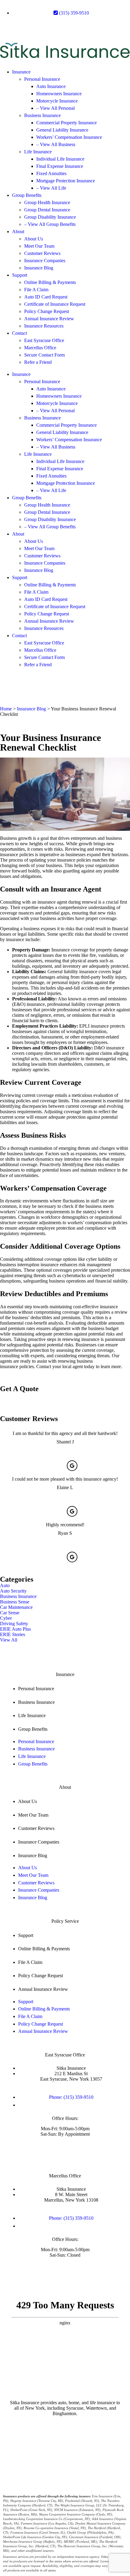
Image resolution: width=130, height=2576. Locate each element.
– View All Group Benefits (50, 224)
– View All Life (51, 188)
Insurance (21, 72)
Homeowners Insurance (59, 94)
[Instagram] (57, 28)
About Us (34, 239)
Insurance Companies (45, 261)
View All (9, 1640)
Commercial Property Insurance (67, 123)
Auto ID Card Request (46, 297)
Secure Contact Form (44, 355)
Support (20, 275)
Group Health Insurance (47, 202)
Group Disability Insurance (50, 217)
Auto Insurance (51, 86)
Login (75, 2451)
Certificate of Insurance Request (55, 304)
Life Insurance (38, 152)
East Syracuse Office (44, 340)
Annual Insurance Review (49, 319)
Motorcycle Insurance (57, 101)
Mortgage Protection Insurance (66, 181)
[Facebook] (24, 28)
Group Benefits (27, 195)
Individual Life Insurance (60, 159)
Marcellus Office (40, 348)
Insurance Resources (44, 326)
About (18, 232)
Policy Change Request (47, 311)
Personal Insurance (42, 79)
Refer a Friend (38, 362)
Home (6, 709)
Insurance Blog (39, 268)
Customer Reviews (42, 253)
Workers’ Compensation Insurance (69, 137)
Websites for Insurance (82, 2461)
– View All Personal (55, 108)
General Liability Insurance (62, 130)
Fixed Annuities (51, 173)
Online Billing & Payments (50, 282)
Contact (19, 333)
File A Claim (36, 290)
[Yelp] (40, 28)
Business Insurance (42, 115)
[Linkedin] (73, 28)
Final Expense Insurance (60, 166)
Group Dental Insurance (47, 210)
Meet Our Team (39, 246)
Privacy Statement (83, 2444)
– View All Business (56, 144)
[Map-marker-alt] (8, 28)
